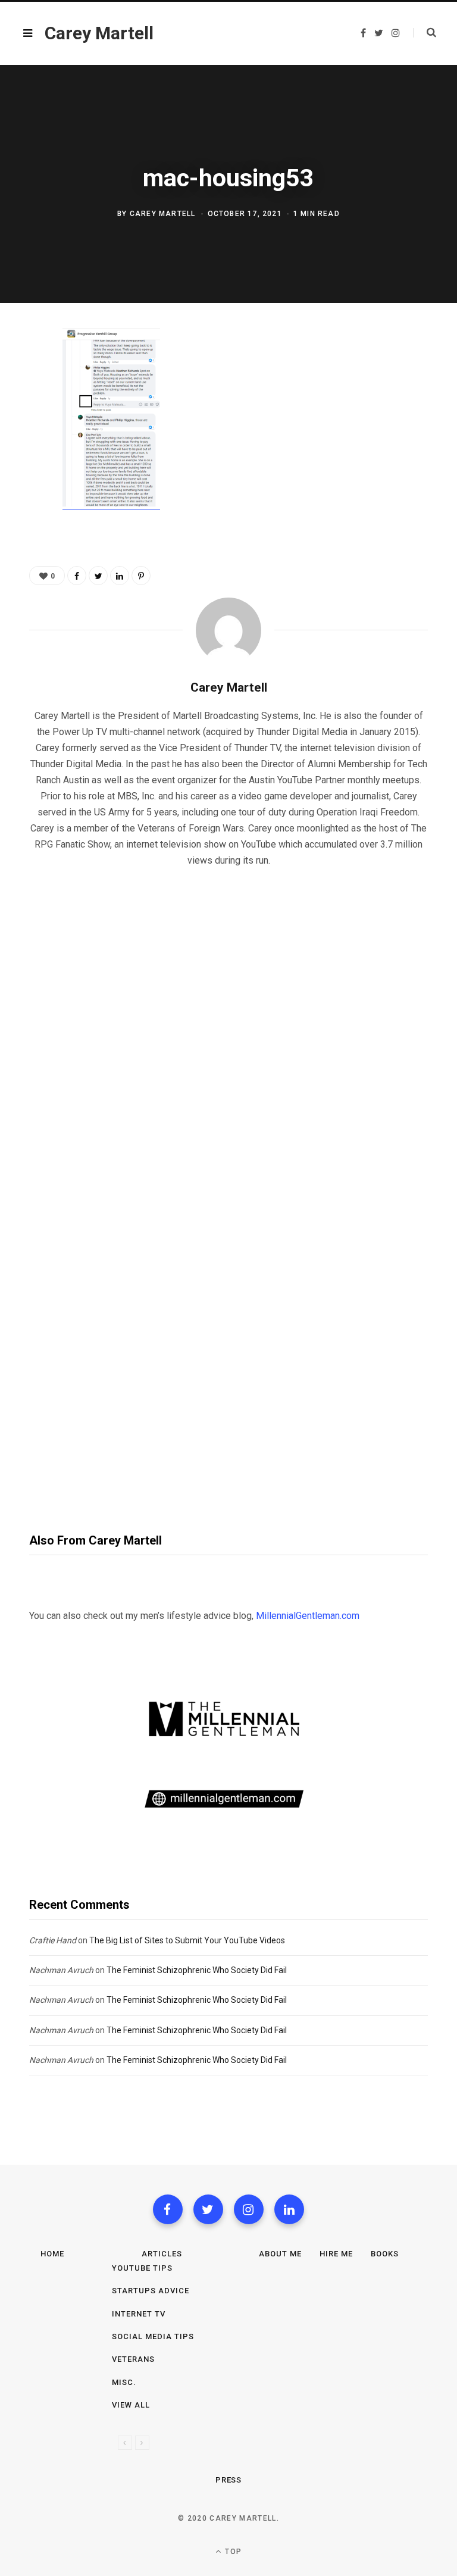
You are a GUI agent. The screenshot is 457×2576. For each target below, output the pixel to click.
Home (52, 2254)
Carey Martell (163, 214)
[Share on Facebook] (21, 373)
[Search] (425, 33)
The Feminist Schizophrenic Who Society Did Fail (197, 1970)
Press (229, 2480)
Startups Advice (151, 2291)
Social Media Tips (153, 2336)
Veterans (133, 2359)
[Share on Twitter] (21, 404)
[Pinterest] (21, 436)
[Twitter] (208, 2209)
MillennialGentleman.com (308, 1616)
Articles (162, 2254)
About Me (280, 2254)
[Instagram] (249, 2209)
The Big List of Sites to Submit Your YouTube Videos (187, 1940)
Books (385, 2254)
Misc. (124, 2382)
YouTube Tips (142, 2268)
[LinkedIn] (120, 576)
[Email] (21, 467)
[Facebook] (168, 2209)
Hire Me (336, 2254)
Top (232, 2552)
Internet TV (139, 2314)
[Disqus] (228, 1030)
